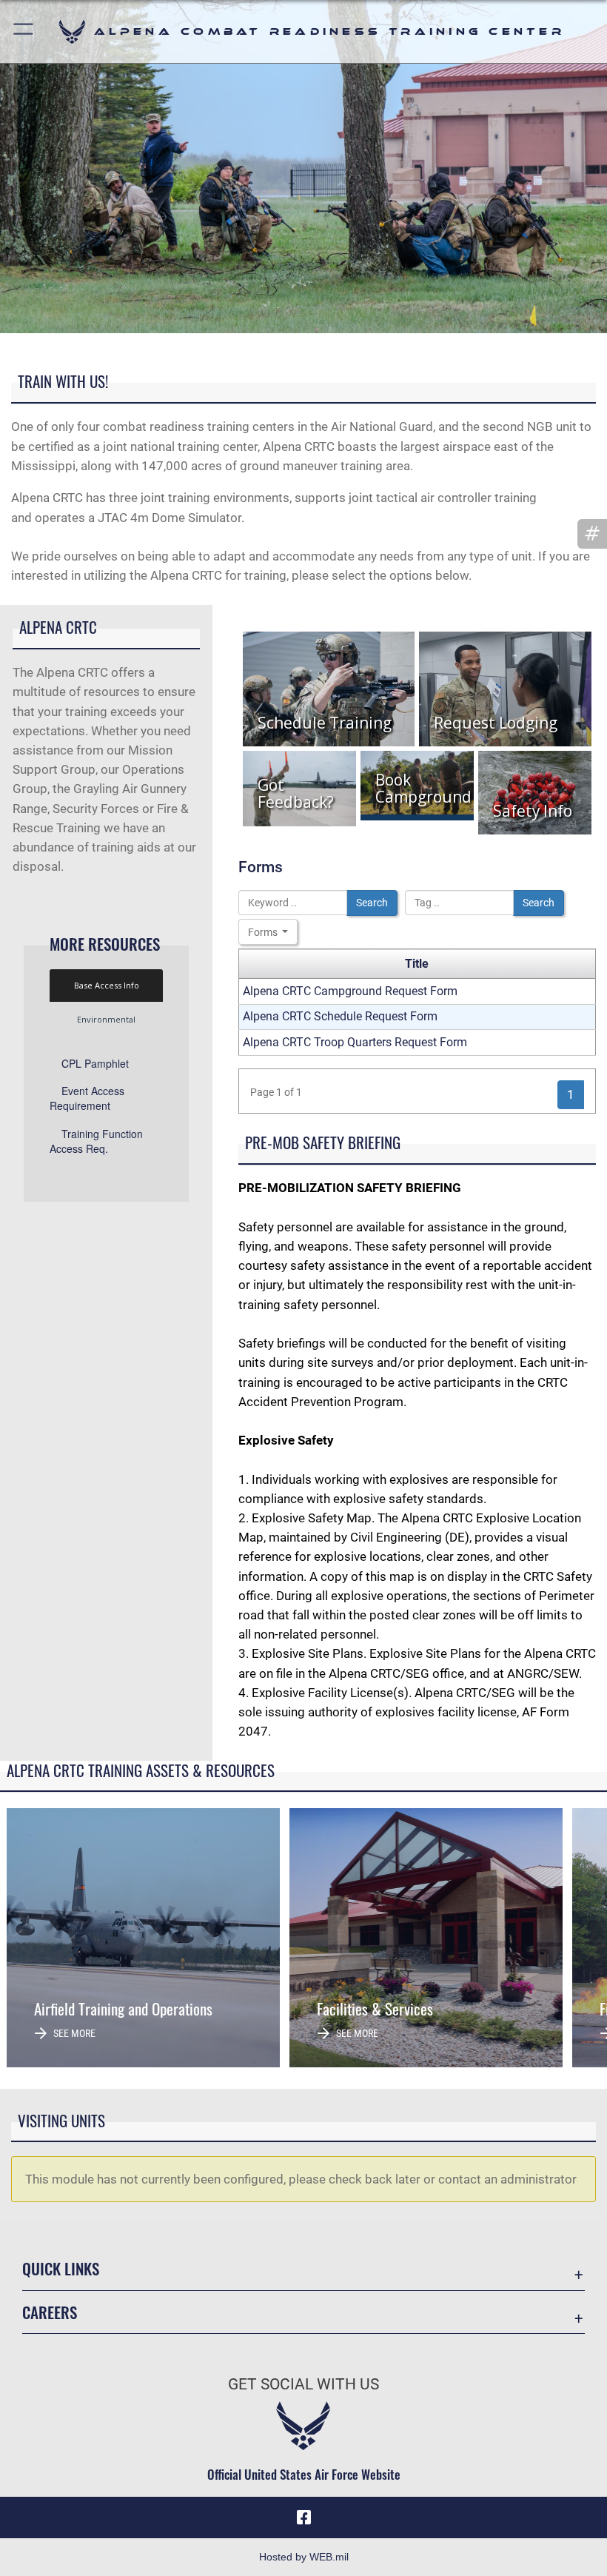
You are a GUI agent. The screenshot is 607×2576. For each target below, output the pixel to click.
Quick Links (61, 2268)
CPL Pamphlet (95, 1063)
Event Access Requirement (87, 1098)
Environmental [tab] (106, 1019)
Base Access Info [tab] (107, 985)
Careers (50, 2312)
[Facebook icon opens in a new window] (303, 2518)
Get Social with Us (303, 2384)
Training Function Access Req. (96, 1141)
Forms (264, 932)
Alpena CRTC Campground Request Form (350, 991)
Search (372, 903)
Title (417, 964)
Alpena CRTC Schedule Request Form (340, 1016)
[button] (24, 31)
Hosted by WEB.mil (304, 2557)
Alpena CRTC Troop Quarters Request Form (355, 1042)
